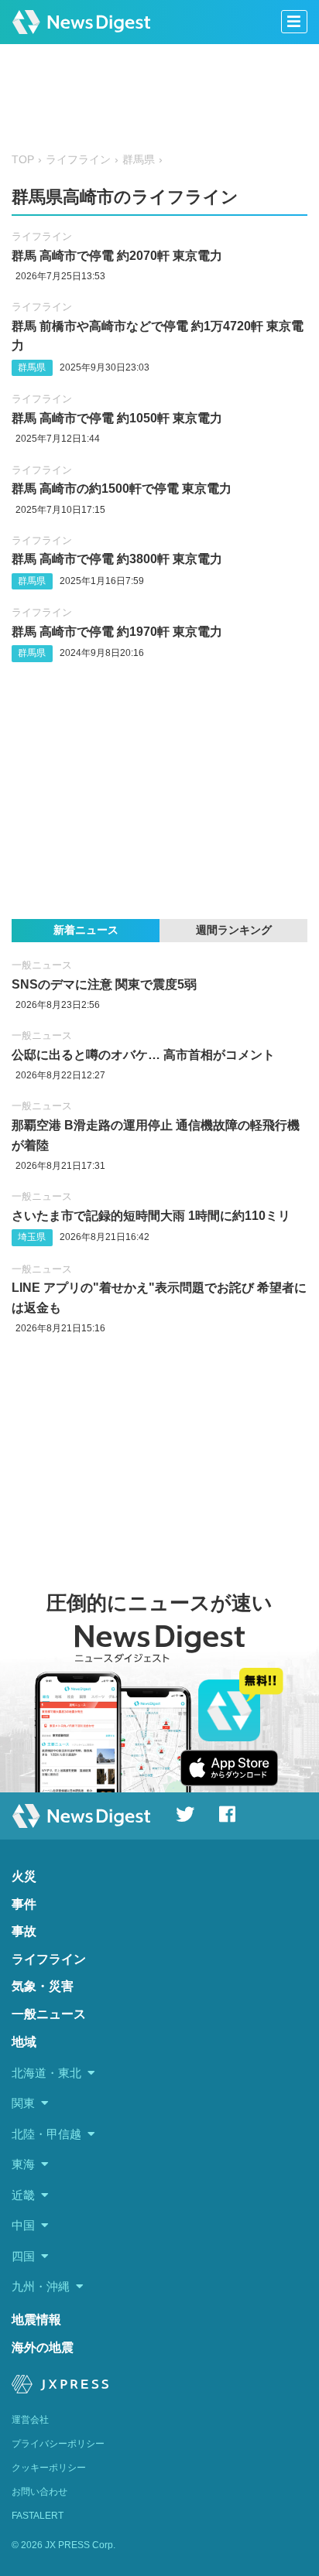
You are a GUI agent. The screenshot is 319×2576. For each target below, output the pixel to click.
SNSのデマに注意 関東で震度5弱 (104, 984)
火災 (24, 1876)
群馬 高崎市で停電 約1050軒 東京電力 (117, 418)
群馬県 (139, 160)
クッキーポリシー (49, 2468)
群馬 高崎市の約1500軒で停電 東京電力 (122, 489)
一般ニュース (42, 965)
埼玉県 (32, 1237)
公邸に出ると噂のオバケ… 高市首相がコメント (143, 1055)
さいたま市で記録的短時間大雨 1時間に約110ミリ (151, 1216)
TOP (23, 160)
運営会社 (30, 2420)
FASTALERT (38, 2516)
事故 (24, 1931)
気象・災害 (43, 1986)
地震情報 (36, 2320)
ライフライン (78, 160)
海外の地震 (43, 2347)
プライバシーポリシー (58, 2444)
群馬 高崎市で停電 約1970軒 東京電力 (117, 632)
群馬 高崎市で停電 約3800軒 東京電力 (117, 559)
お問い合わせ (39, 2492)
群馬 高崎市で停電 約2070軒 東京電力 (117, 256)
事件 (24, 1904)
